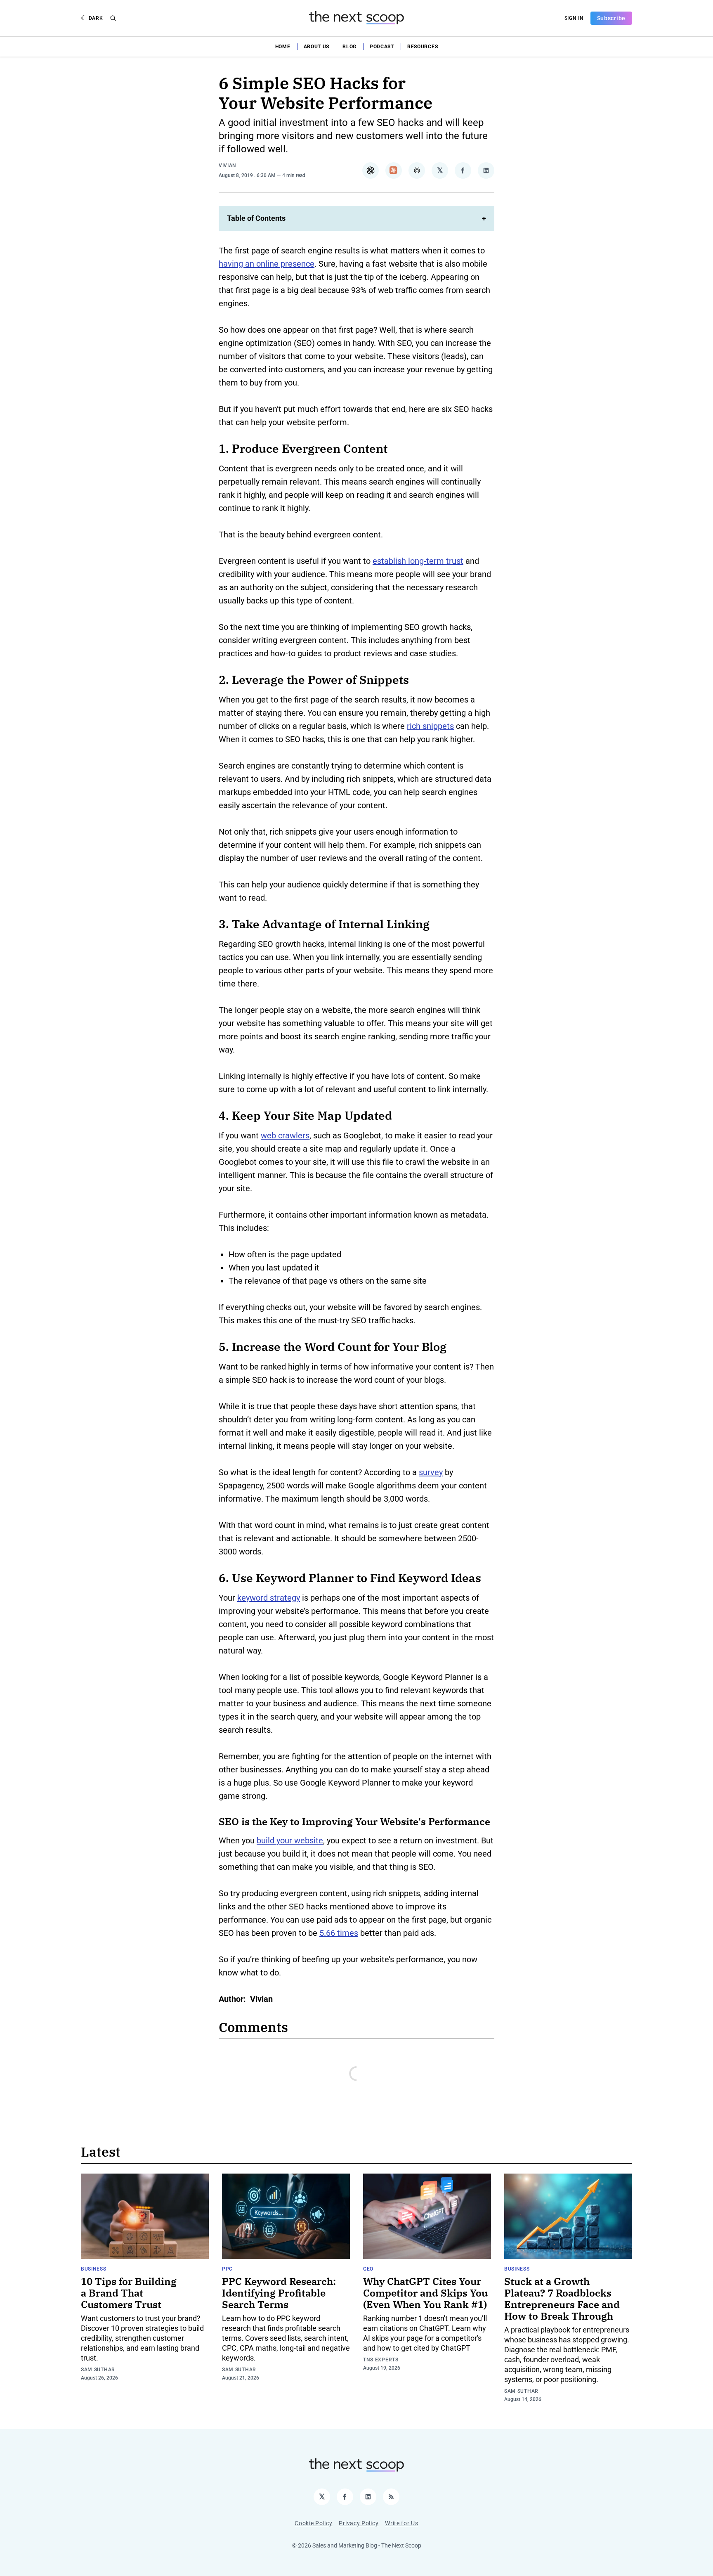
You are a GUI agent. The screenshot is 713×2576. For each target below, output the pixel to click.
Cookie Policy (313, 2523)
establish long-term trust (418, 561)
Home (283, 47)
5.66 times (339, 1933)
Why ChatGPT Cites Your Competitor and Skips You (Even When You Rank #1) (425, 2293)
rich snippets (430, 726)
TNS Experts (381, 2360)
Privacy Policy (359, 2523)
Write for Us (401, 2523)
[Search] (113, 18)
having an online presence (267, 264)
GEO (368, 2269)
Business (94, 2269)
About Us (317, 47)
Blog (349, 47)
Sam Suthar (98, 2370)
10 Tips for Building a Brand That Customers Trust (129, 2293)
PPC (227, 2269)
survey (431, 1472)
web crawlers (285, 1135)
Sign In (574, 18)
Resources (423, 47)
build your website (290, 1840)
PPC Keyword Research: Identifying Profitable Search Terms (279, 2293)
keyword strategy (269, 1598)
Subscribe (611, 18)
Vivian (228, 166)
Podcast (382, 47)
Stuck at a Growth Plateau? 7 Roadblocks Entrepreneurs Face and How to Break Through (562, 2299)
